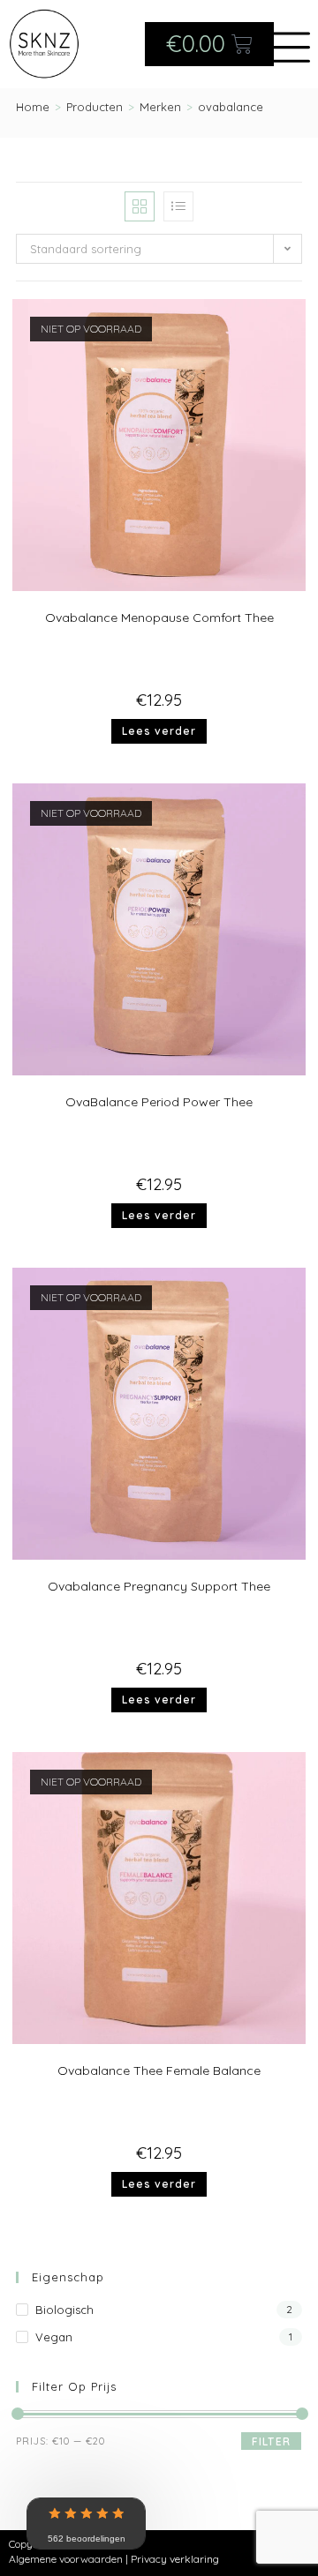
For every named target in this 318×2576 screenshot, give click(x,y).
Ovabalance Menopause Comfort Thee (159, 618)
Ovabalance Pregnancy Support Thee (159, 1586)
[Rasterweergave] (140, 206)
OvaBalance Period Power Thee (159, 1102)
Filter (271, 2441)
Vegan (54, 2337)
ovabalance (231, 107)
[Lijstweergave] (178, 206)
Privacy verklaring (175, 2559)
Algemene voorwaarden (66, 2559)
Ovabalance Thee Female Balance (159, 2071)
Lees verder (159, 731)
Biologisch (64, 2310)
